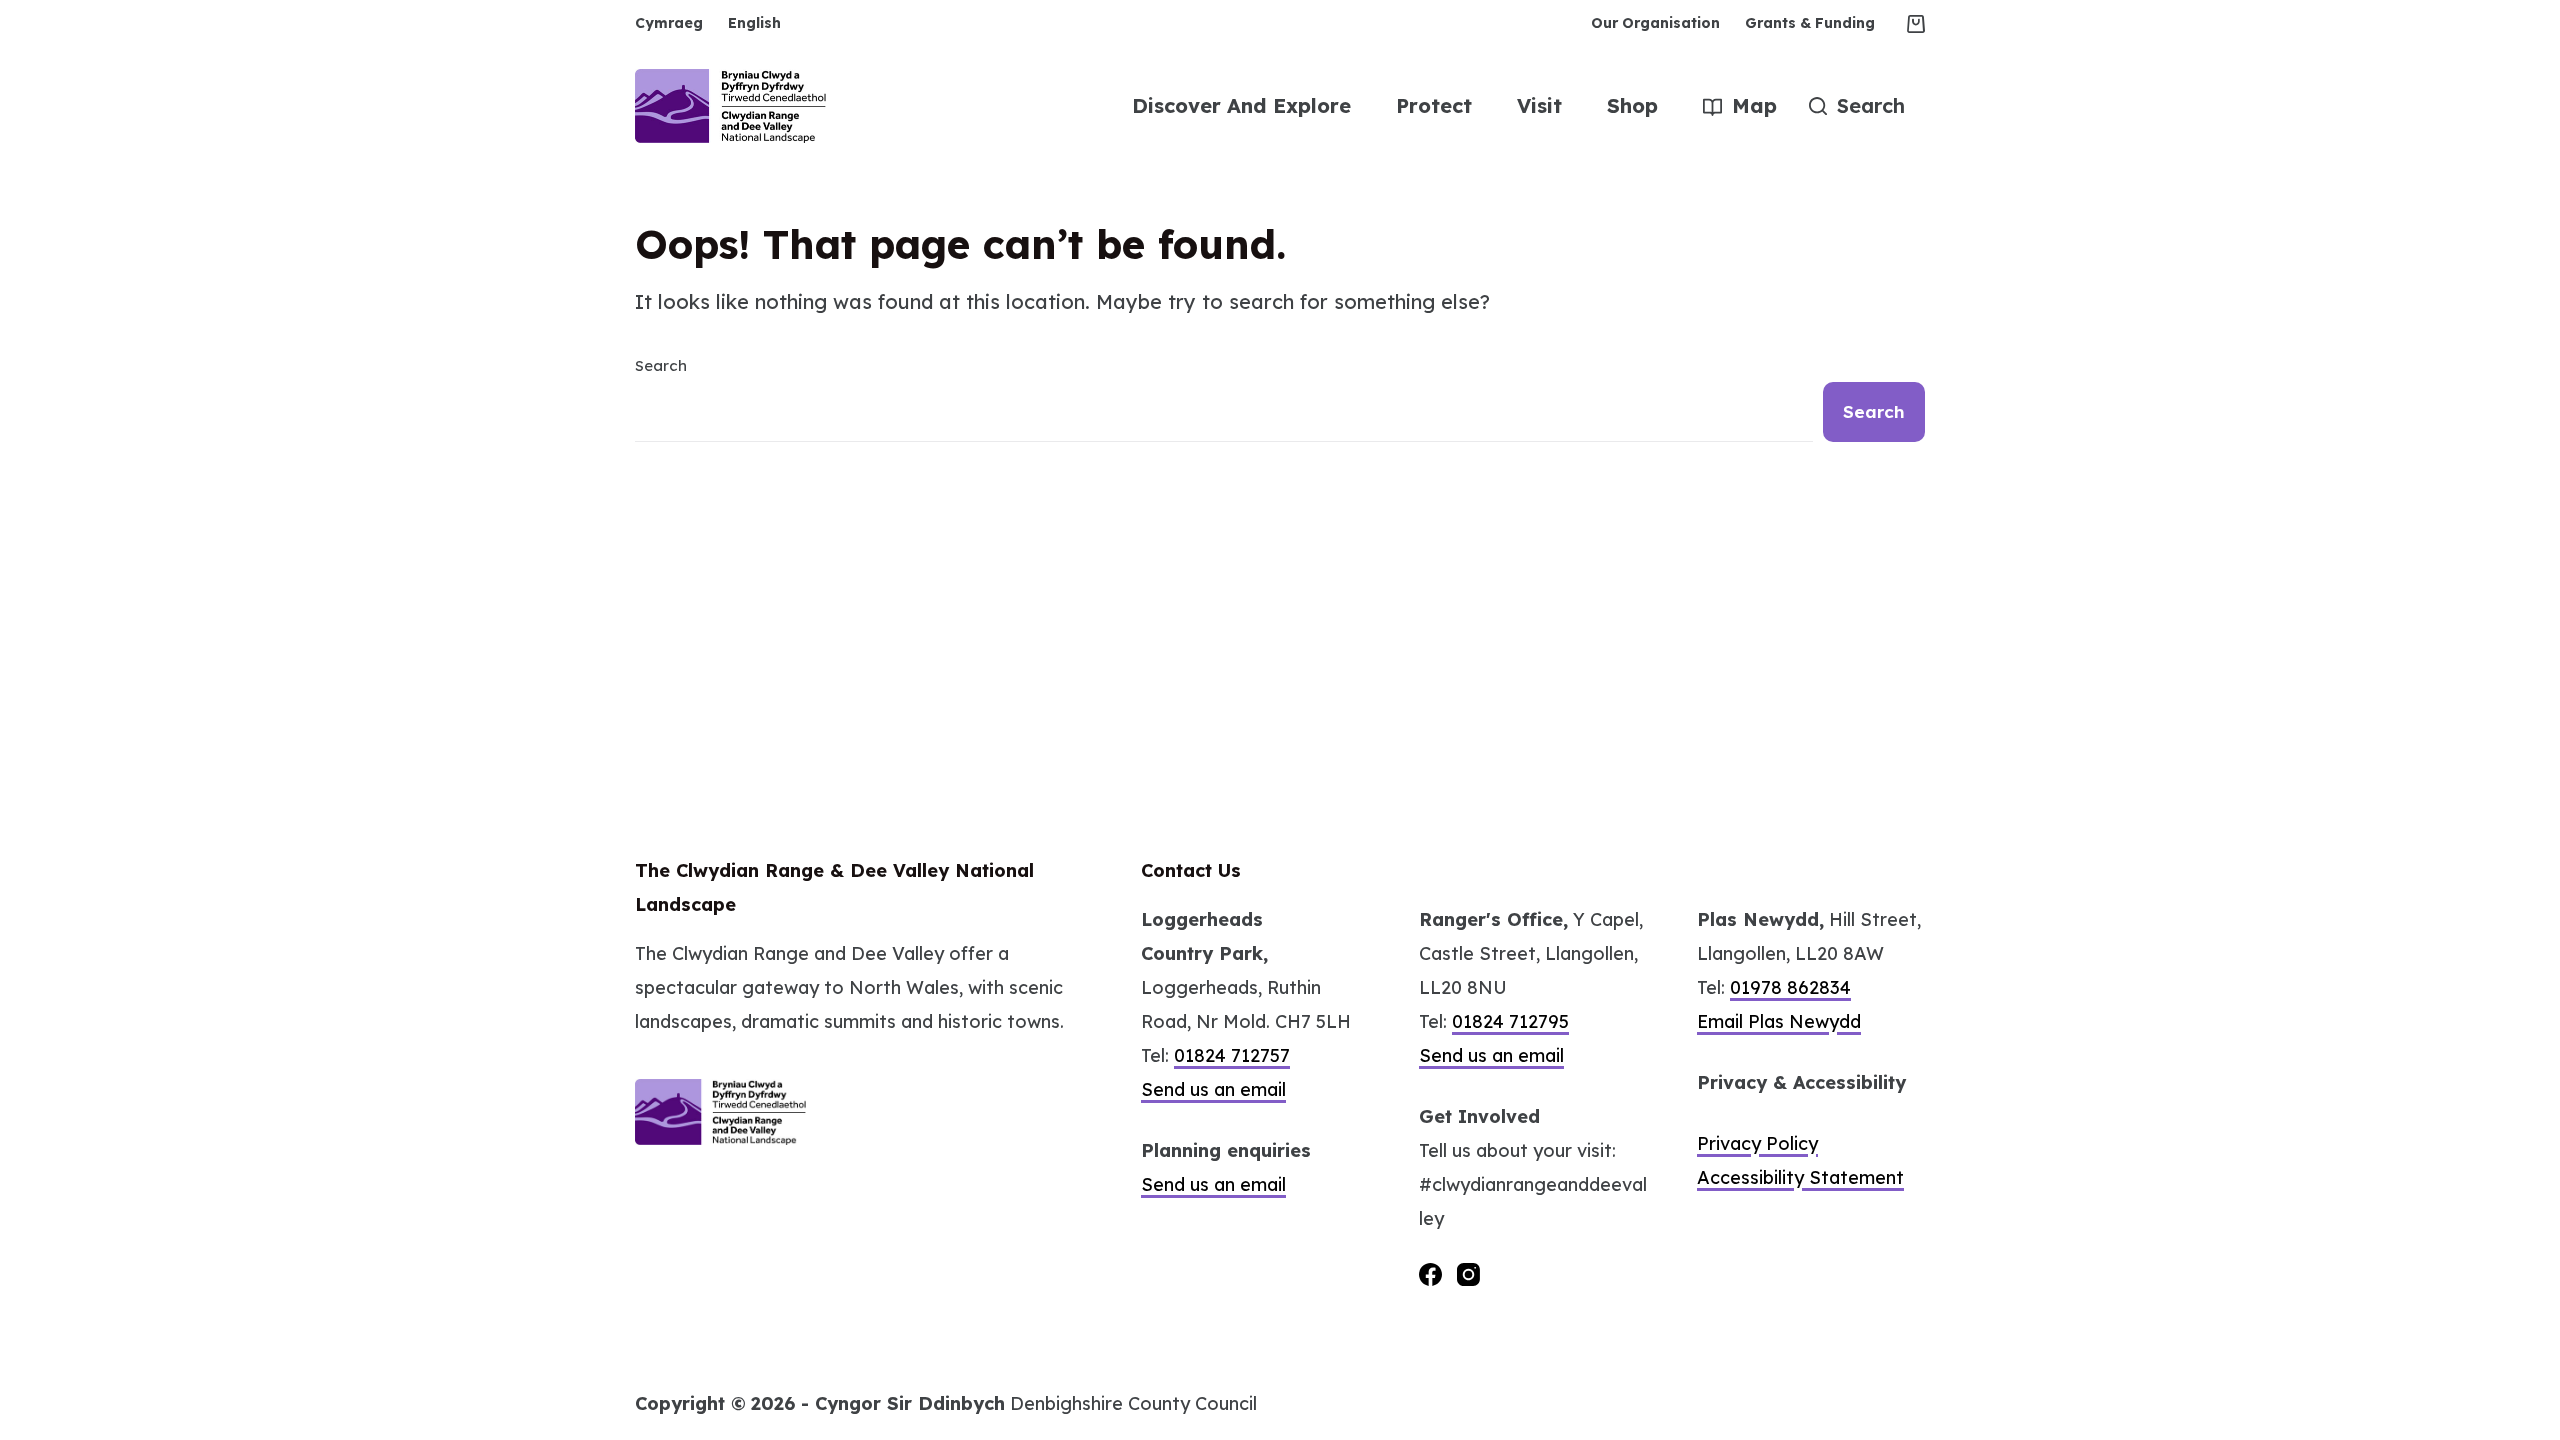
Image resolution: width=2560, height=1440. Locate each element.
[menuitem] (675, 23)
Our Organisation (1655, 23)
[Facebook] (1430, 1274)
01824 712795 (1510, 1021)
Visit (1539, 105)
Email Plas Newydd (1779, 1021)
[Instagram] (1468, 1274)
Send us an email (1213, 1089)
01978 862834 (1790, 987)
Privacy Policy (1757, 1143)
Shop (1632, 105)
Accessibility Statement (1800, 1177)
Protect (1434, 105)
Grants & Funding (1810, 23)
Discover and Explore (1241, 105)
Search (661, 365)
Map (1754, 105)
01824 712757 (1232, 1055)
